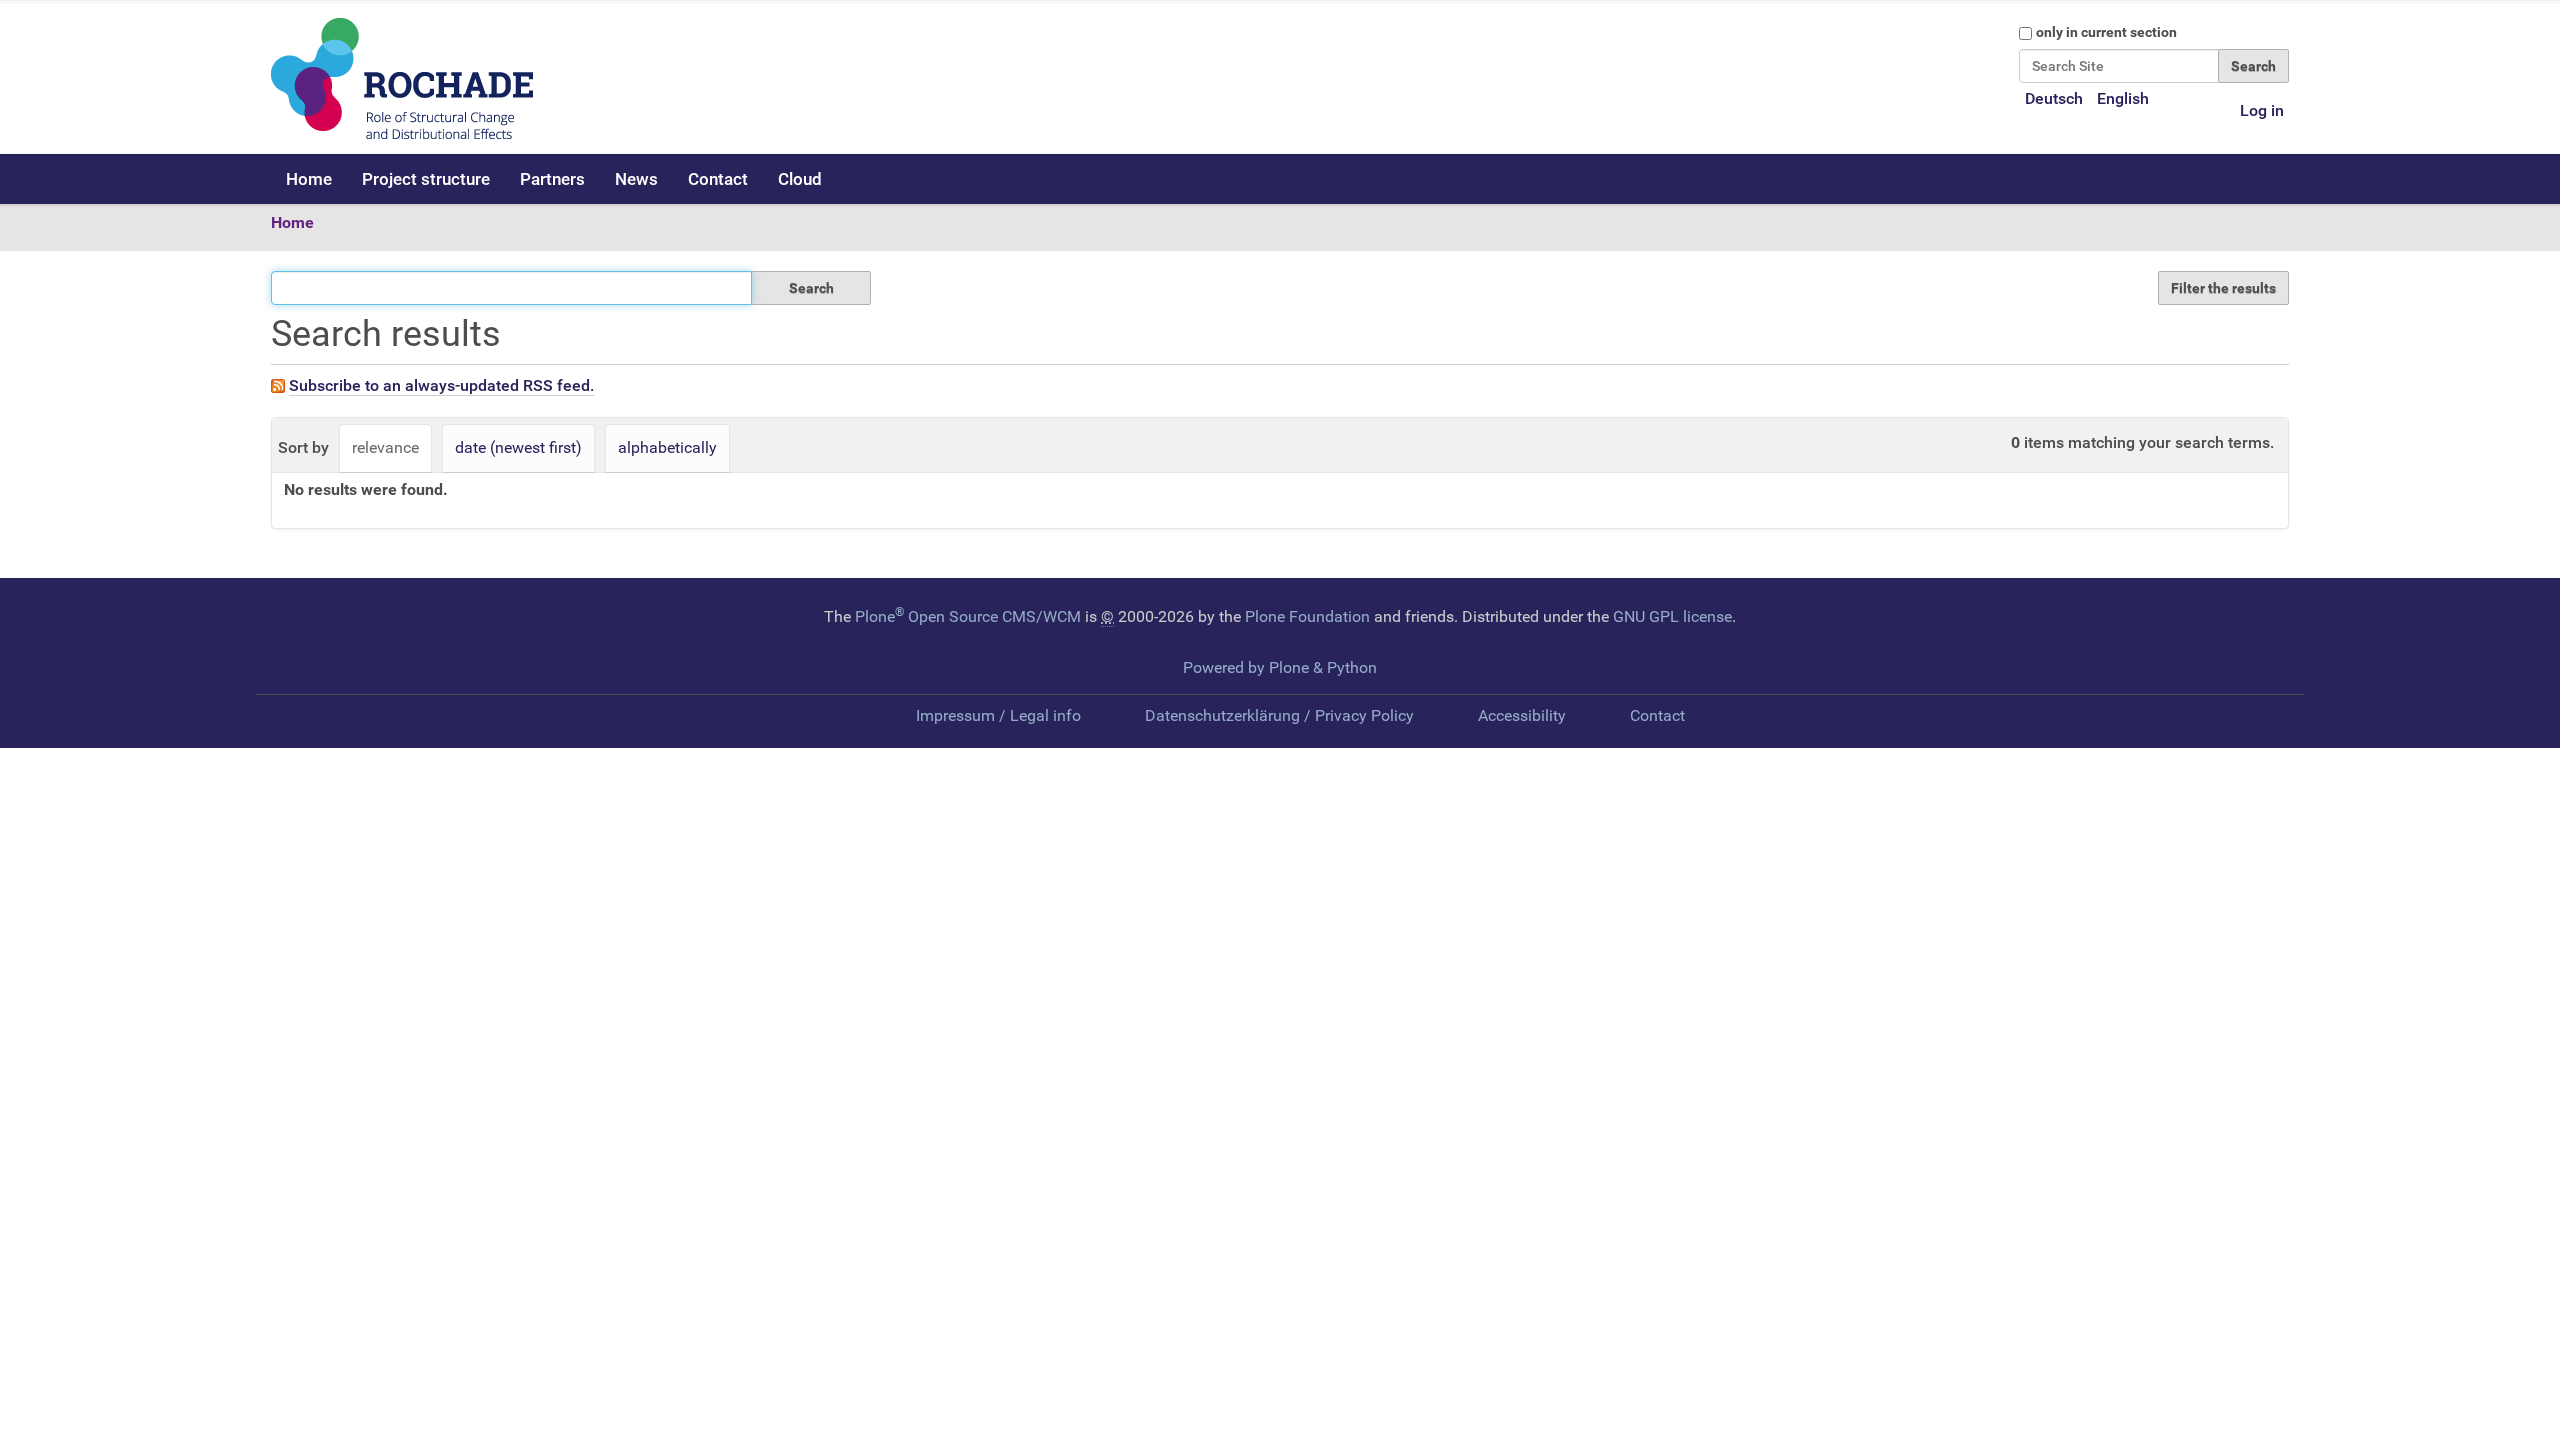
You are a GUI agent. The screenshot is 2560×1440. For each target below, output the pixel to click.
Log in (2262, 110)
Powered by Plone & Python (1280, 667)
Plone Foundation (1307, 616)
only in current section (2106, 32)
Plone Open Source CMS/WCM (968, 616)
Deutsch (2054, 98)
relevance (385, 447)
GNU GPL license (1672, 616)
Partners (552, 179)
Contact (718, 179)
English (2123, 98)
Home (309, 179)
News (636, 179)
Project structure (426, 179)
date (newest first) (518, 447)
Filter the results (2223, 288)
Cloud (800, 179)
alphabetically (667, 447)
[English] (402, 78)
